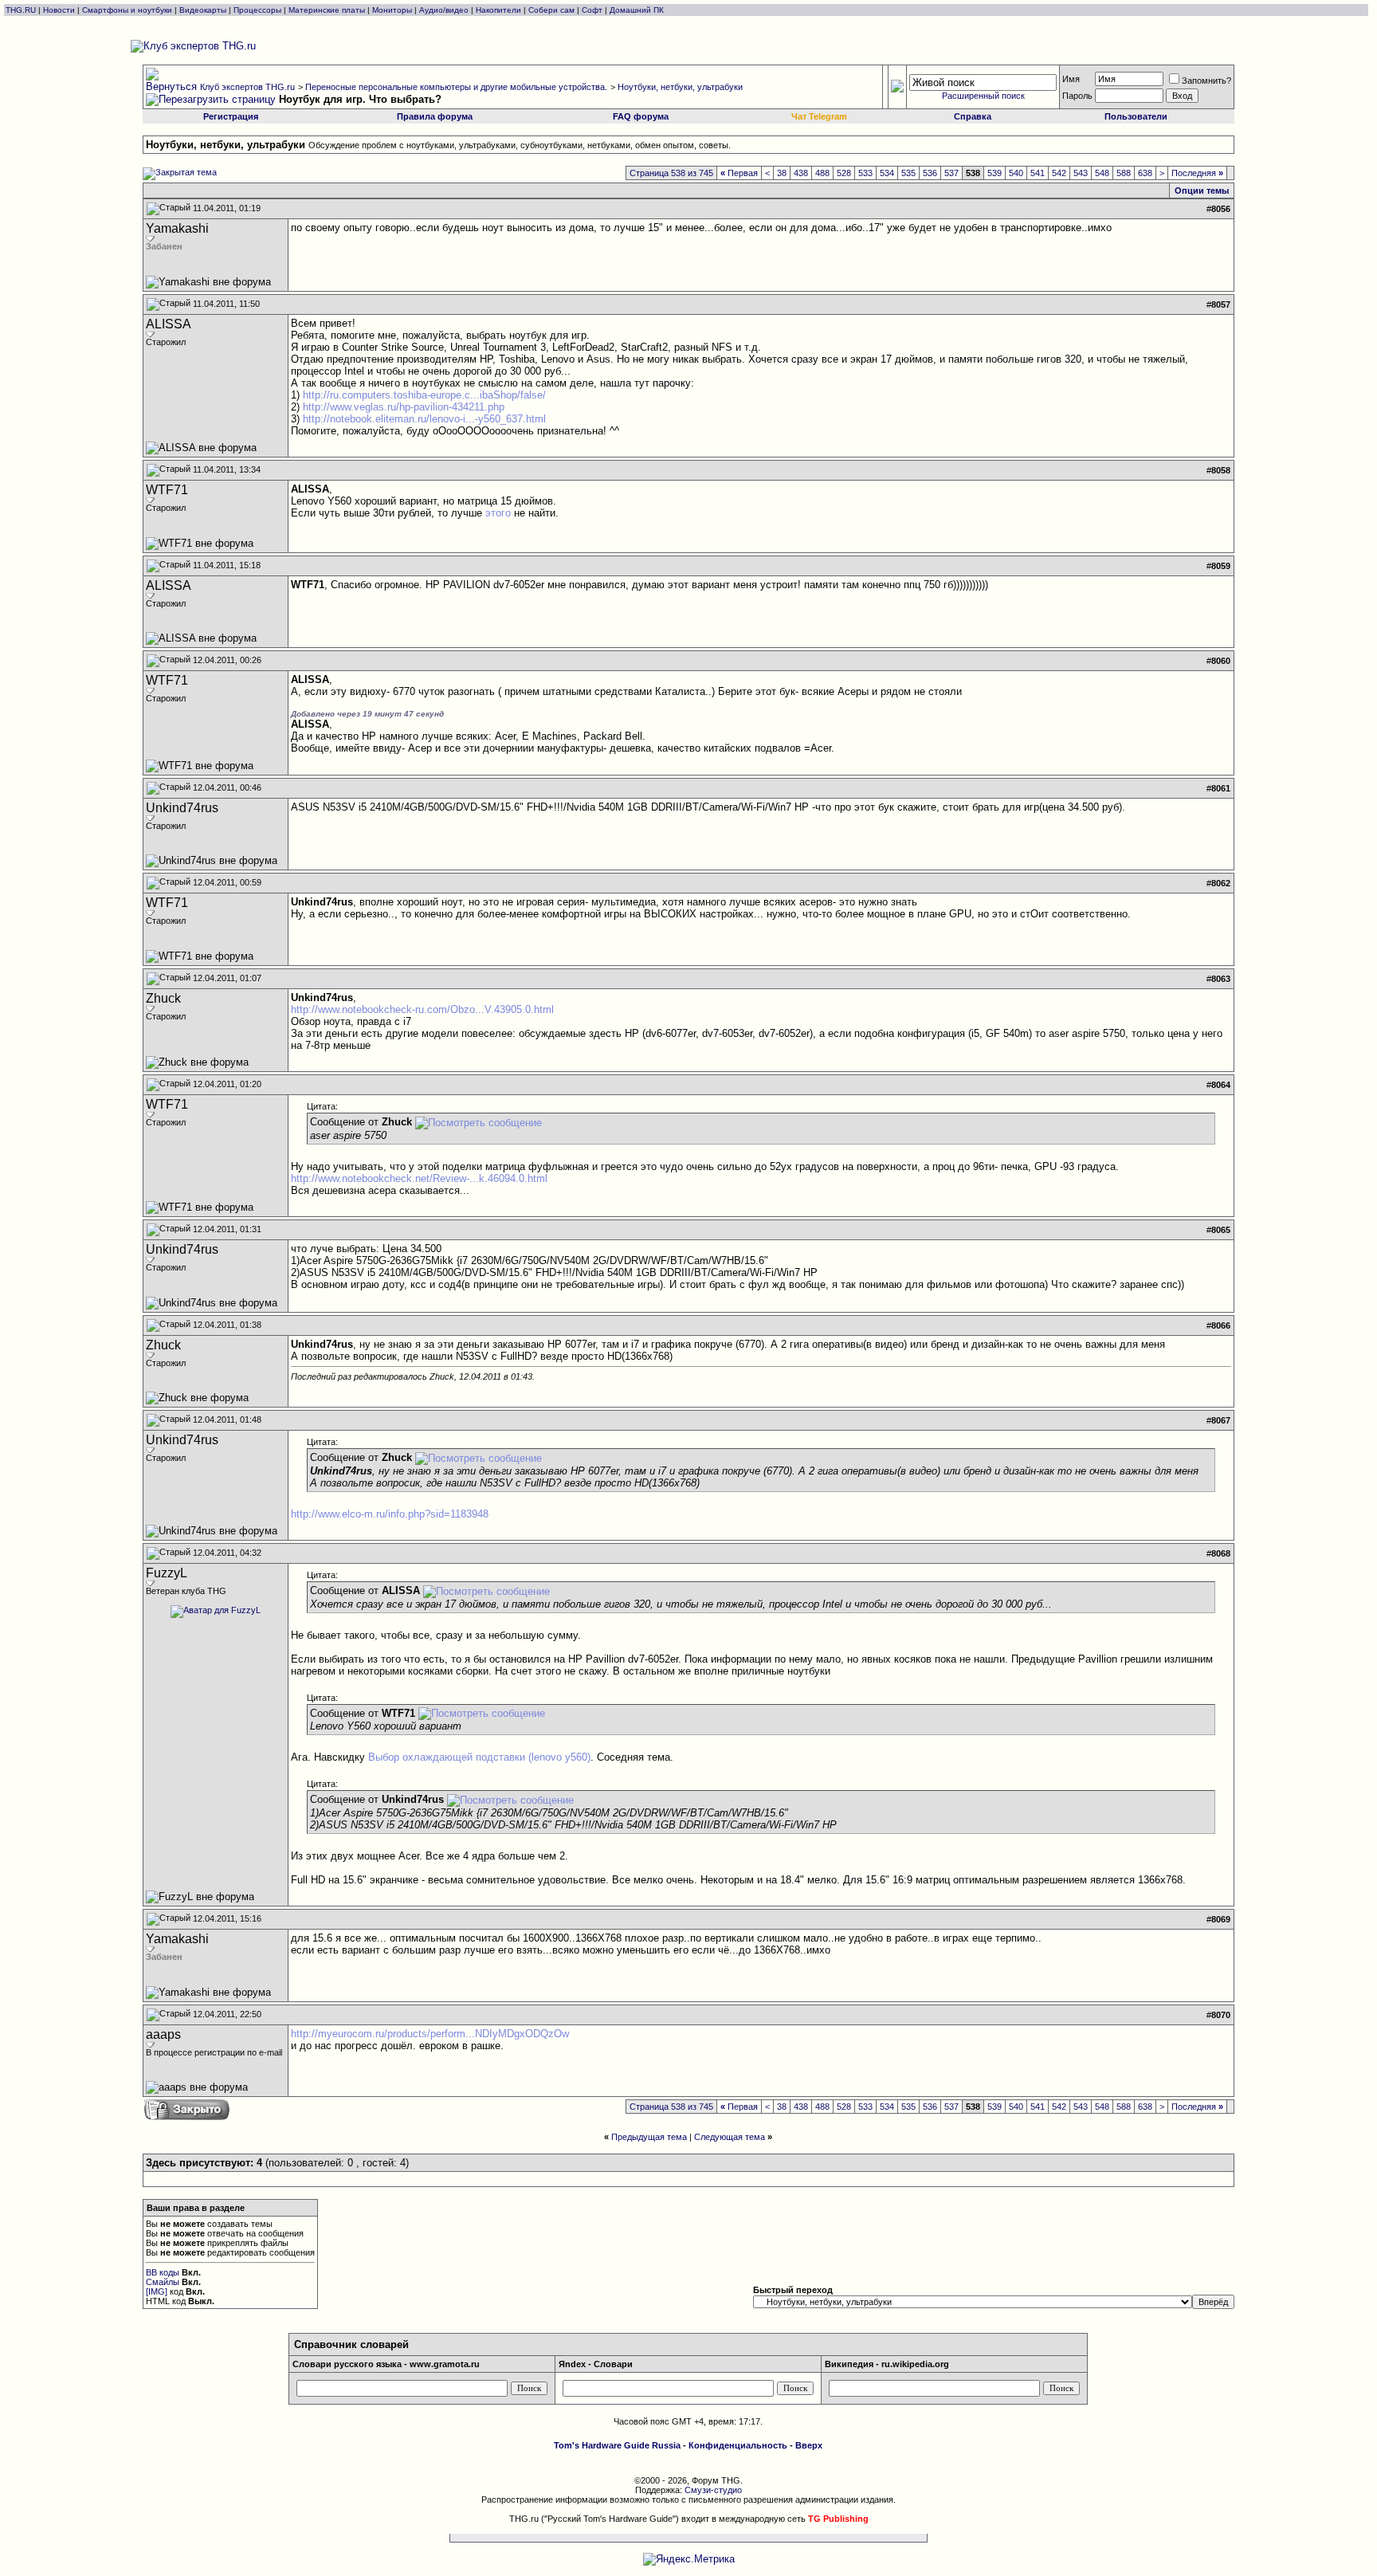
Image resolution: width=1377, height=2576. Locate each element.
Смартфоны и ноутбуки (127, 10)
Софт (592, 10)
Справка (973, 116)
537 (951, 173)
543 (1081, 173)
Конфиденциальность (738, 2445)
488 (822, 173)
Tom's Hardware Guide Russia (617, 2445)
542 (1059, 173)
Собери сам (551, 10)
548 (1102, 173)
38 (782, 173)
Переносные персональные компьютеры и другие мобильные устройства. (456, 87)
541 (1038, 173)
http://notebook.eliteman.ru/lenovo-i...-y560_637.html (424, 419)
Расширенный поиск (983, 96)
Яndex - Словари (596, 2364)
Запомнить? (1206, 80)
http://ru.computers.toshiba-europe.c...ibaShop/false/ (424, 395)
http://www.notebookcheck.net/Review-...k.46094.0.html (419, 1178)
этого (498, 513)
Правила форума (435, 116)
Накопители (498, 10)
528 (844, 173)
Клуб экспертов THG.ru (247, 87)
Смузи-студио (713, 2490)
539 (994, 173)
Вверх (809, 2445)
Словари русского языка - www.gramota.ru (386, 2364)
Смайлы (163, 2282)
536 (930, 173)
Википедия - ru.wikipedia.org (887, 2364)
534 (887, 173)
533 (865, 173)
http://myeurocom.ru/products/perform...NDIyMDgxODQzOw (430, 2034)
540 (1016, 173)
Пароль (1077, 96)
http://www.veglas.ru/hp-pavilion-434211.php (404, 407)
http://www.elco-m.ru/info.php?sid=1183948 (390, 1514)
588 (1124, 173)
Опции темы (1202, 190)
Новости (59, 10)
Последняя (1197, 173)
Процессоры (257, 10)
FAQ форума (641, 116)
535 (908, 173)
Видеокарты (203, 10)
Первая (739, 173)
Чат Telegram (819, 116)
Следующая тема (730, 2137)
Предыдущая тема (649, 2137)
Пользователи (1136, 116)
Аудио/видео (444, 10)
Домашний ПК (637, 10)
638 (1145, 173)
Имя (1071, 79)
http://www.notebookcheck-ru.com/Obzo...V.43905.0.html (422, 1009)
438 (801, 173)
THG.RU (22, 10)
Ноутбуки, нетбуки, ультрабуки (680, 87)
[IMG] (157, 2291)
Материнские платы (327, 10)
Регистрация (231, 116)
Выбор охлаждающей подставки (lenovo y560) (479, 1757)
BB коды (163, 2272)
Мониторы (392, 10)
